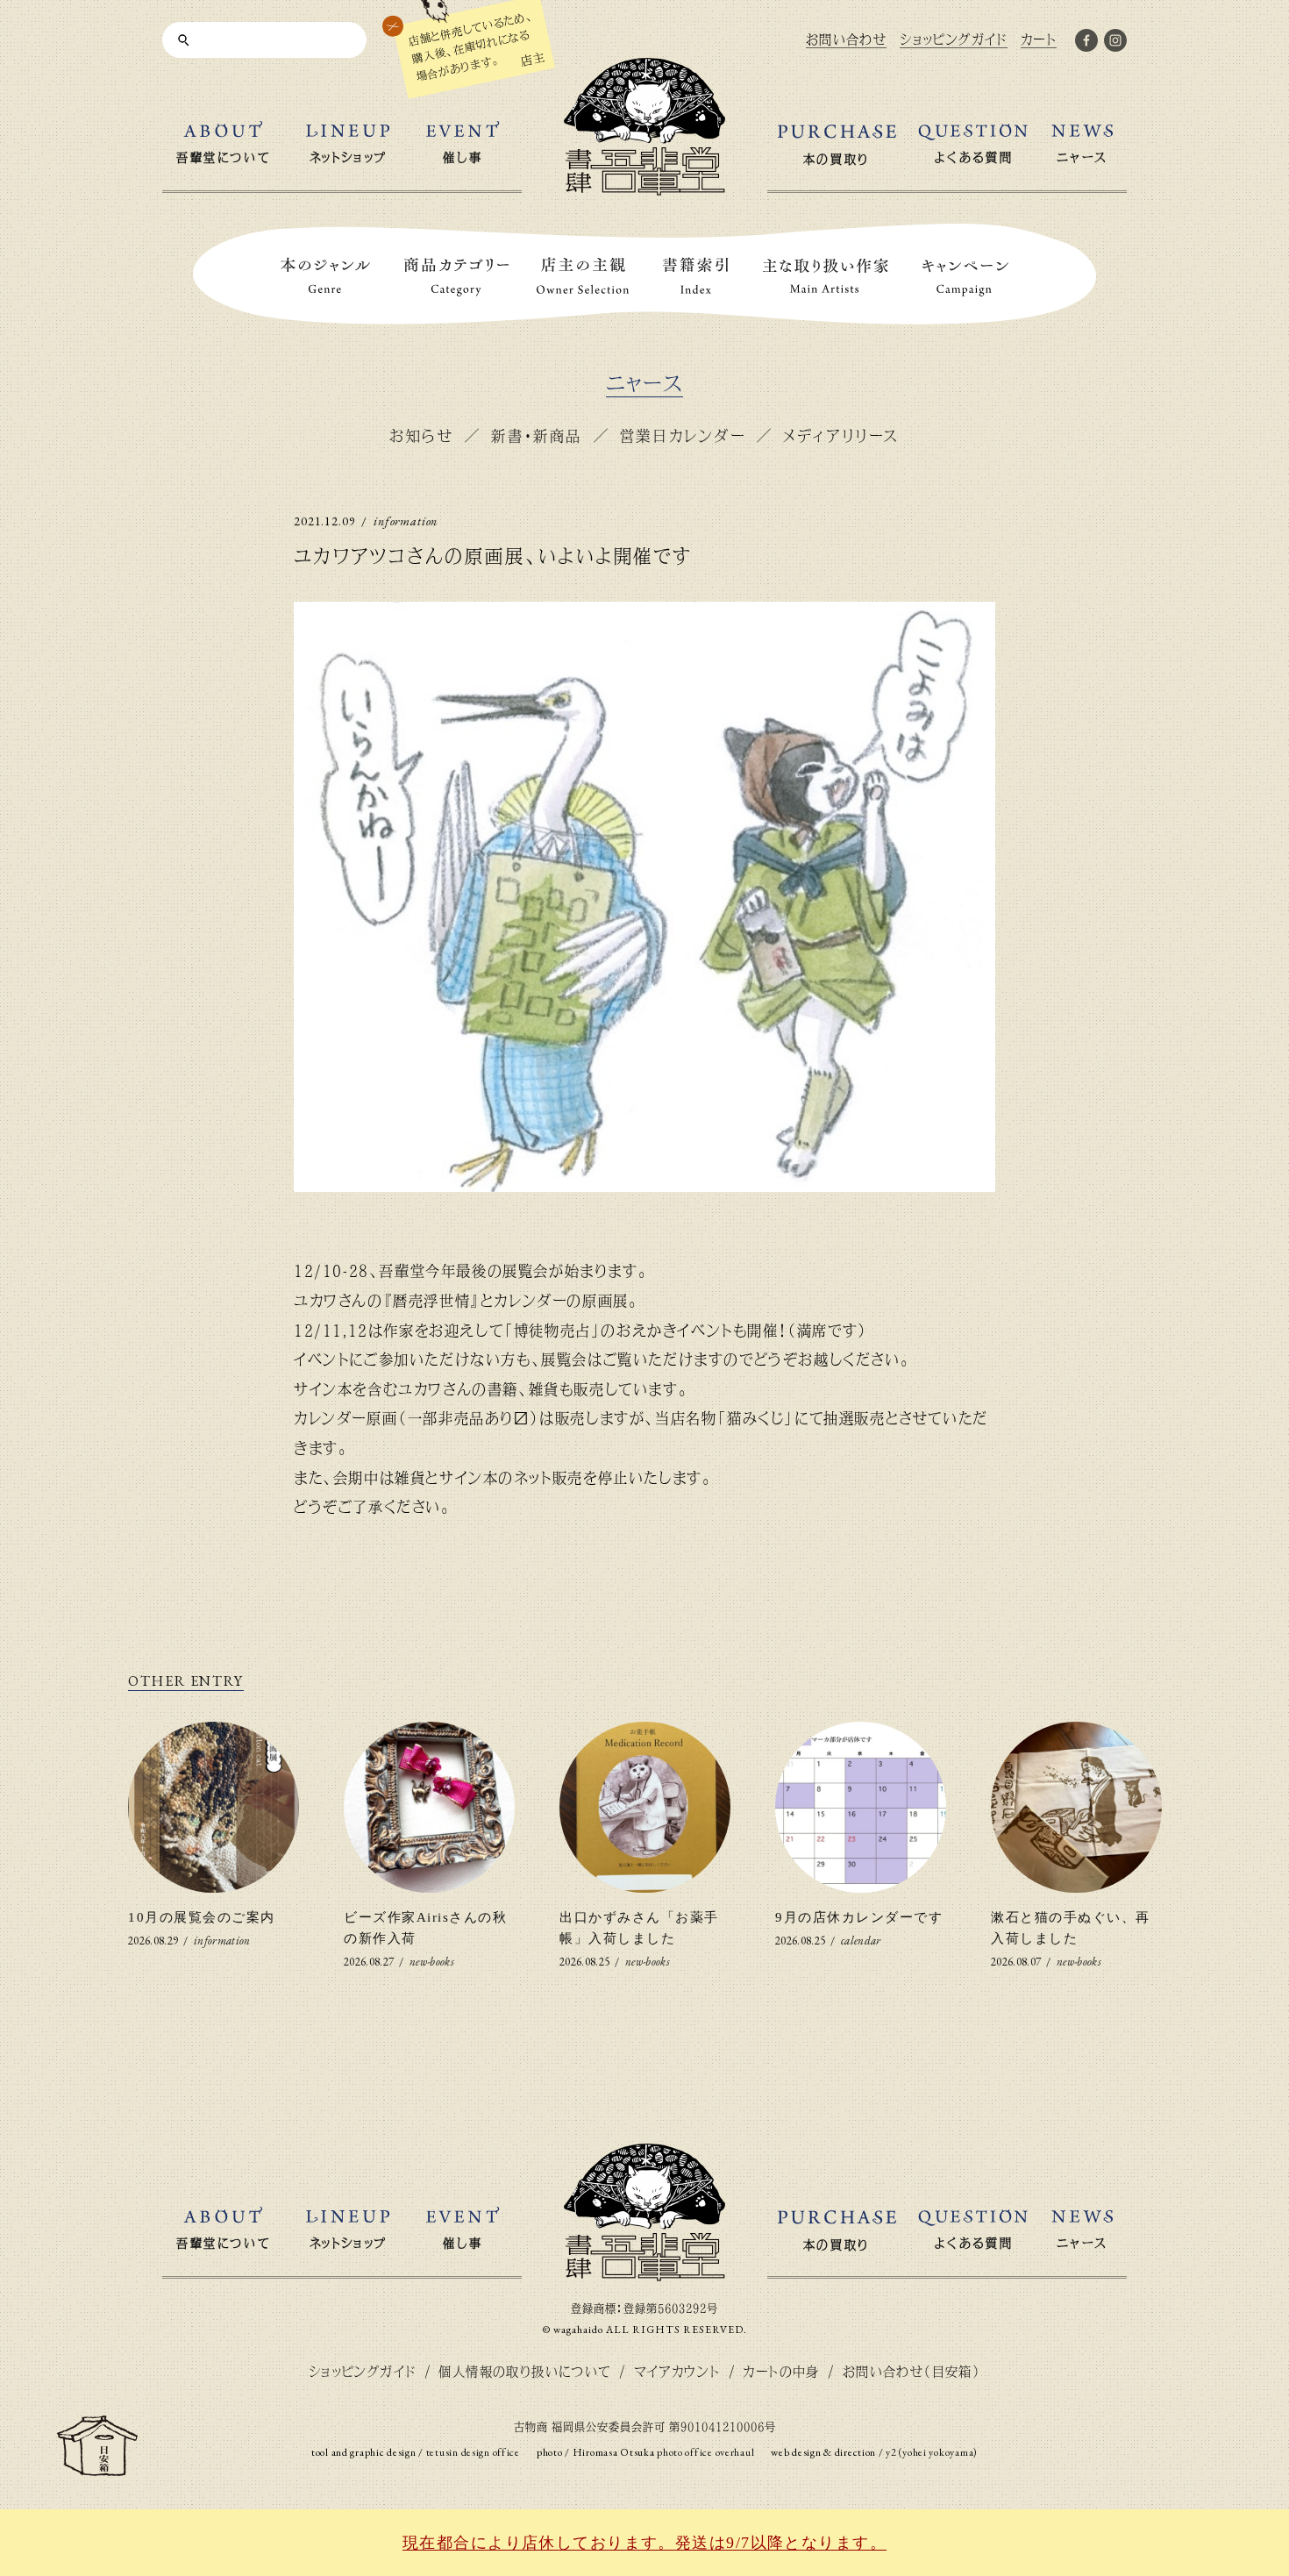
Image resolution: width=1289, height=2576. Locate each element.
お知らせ (421, 435)
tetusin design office (473, 2452)
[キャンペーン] (965, 277)
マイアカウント (677, 2371)
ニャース (645, 384)
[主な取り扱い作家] (826, 277)
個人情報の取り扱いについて (524, 2371)
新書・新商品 (536, 435)
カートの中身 (781, 2371)
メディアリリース (841, 435)
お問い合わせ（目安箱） (912, 2371)
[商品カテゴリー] (457, 277)
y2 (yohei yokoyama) (932, 2452)
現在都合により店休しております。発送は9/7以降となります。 (644, 2543)
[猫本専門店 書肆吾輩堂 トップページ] (644, 188)
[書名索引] (696, 277)
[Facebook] (1086, 44)
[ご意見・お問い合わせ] (97, 2469)
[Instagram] (1115, 44)
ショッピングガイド (363, 2371)
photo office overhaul (705, 2452)
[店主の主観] (583, 277)
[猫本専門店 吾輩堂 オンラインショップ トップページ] (644, 2274)
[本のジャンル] (325, 277)
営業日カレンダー (683, 435)
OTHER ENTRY (186, 1681)
